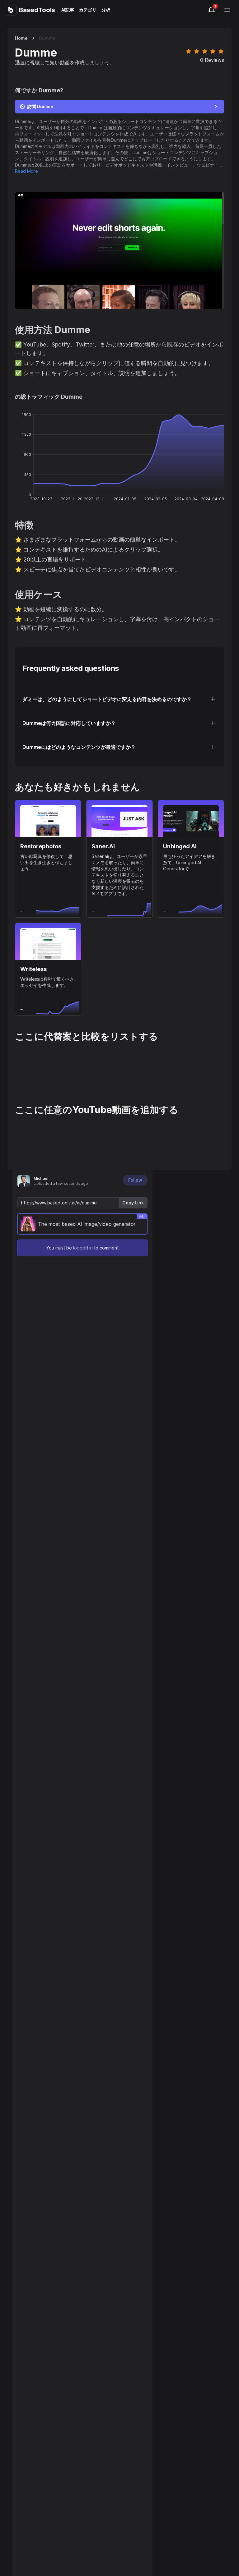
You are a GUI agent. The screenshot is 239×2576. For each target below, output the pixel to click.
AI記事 (68, 10)
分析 (106, 10)
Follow (135, 1180)
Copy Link (133, 1203)
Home (21, 38)
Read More (26, 171)
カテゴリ (88, 10)
